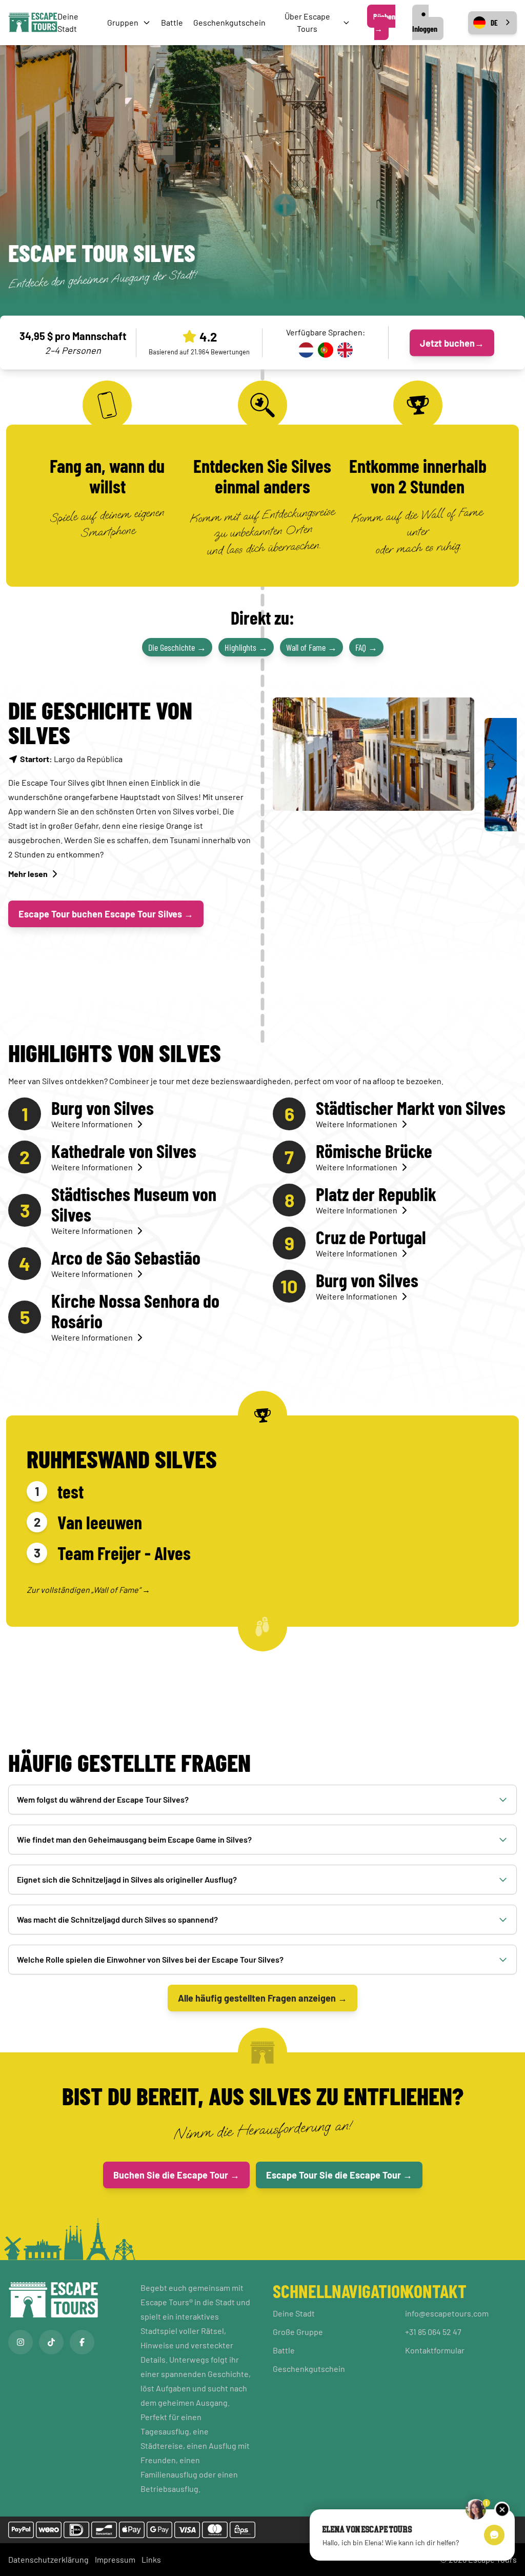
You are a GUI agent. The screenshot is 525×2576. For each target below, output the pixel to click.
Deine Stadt (294, 2313)
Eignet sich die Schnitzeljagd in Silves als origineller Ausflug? (127, 1879)
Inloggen (425, 28)
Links (151, 2559)
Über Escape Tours (307, 22)
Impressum (115, 2559)
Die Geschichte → (177, 647)
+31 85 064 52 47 (433, 2332)
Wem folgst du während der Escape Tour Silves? (103, 1799)
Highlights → (246, 647)
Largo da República (71, 759)
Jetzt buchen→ (452, 343)
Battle (172, 22)
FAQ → (366, 647)
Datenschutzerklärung (48, 2559)
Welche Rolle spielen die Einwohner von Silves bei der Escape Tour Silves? (150, 1959)
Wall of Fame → (311, 647)
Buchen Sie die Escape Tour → (176, 2175)
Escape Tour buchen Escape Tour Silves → (106, 914)
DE (494, 23)
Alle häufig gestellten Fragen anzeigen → (262, 1998)
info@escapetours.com (447, 2313)
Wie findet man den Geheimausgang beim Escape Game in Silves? (134, 1839)
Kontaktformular (435, 2350)
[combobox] (492, 23)
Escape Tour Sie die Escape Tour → (339, 2175)
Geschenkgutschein (229, 22)
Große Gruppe (298, 2332)
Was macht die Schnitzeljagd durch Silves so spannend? (117, 1919)
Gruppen (123, 22)
